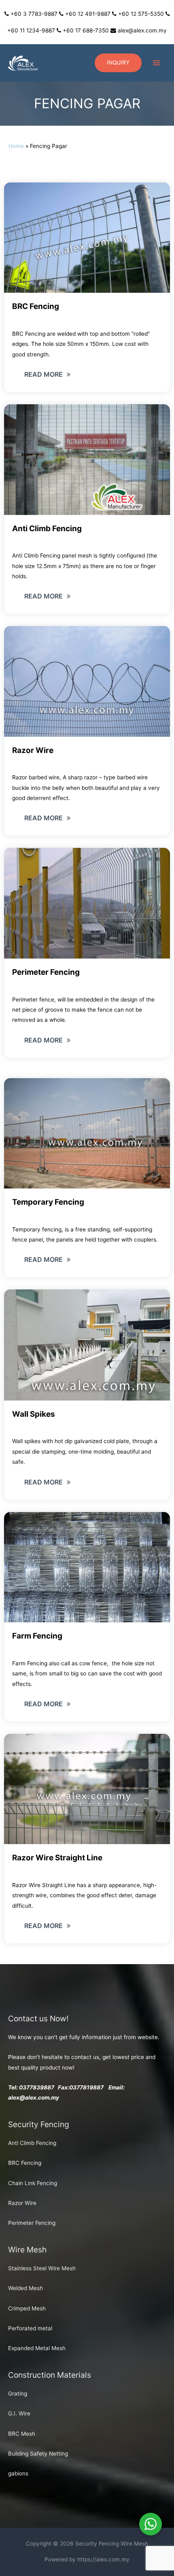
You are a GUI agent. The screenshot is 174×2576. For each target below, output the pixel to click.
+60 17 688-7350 (86, 30)
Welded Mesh (25, 2288)
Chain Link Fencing (33, 2183)
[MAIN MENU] (157, 63)
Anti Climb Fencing (32, 2143)
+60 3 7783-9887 (34, 14)
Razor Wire (22, 2203)
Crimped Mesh (27, 2308)
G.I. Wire (19, 2413)
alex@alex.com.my (142, 30)
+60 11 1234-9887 (31, 30)
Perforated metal (30, 2328)
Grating (18, 2394)
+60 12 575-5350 (141, 14)
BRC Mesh (22, 2434)
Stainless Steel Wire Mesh (42, 2268)
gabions (18, 2473)
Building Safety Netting (38, 2454)
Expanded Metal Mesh (37, 2348)
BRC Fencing (25, 2163)
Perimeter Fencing (32, 2223)
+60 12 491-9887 (88, 14)
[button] (47, 374)
